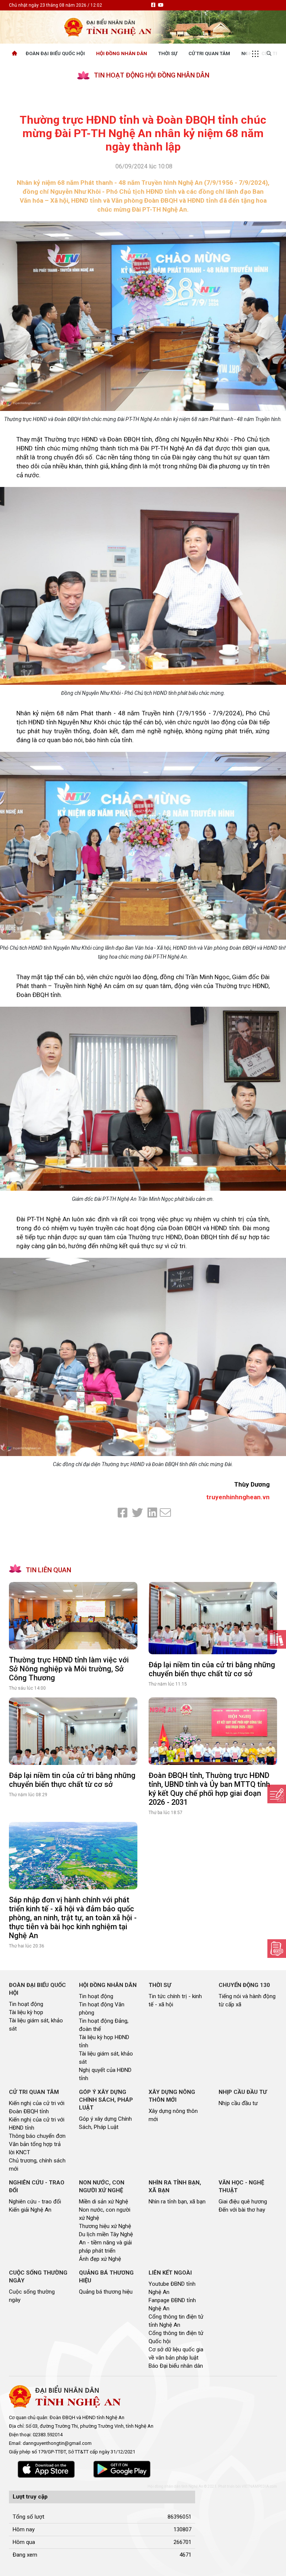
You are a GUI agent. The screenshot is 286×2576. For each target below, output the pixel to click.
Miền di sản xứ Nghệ (104, 2202)
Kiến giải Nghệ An (30, 2210)
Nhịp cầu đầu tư (238, 2103)
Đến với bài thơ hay (242, 2210)
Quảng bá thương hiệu (106, 2292)
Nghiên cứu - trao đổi (35, 2202)
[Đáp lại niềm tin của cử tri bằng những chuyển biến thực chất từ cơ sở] (213, 1618)
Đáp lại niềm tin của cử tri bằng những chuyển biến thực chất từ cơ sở (212, 1669)
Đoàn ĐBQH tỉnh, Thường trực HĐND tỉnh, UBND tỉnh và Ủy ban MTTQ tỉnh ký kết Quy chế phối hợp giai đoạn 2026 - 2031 (209, 1789)
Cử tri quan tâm (209, 53)
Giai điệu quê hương (243, 2202)
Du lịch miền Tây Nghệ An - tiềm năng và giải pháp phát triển (106, 2243)
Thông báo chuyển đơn (37, 2136)
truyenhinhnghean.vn (238, 1497)
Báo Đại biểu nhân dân (176, 2366)
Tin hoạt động (26, 2004)
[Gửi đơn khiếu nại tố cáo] (277, 1949)
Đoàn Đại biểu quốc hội (55, 53)
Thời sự (168, 53)
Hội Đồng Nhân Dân (122, 53)
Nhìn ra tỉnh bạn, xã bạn (177, 2202)
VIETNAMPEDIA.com (259, 2486)
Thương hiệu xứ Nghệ (105, 2226)
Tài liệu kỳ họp (26, 2012)
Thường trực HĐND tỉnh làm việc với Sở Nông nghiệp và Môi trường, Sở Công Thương (69, 1669)
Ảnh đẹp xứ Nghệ (100, 2259)
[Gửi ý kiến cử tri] (277, 1639)
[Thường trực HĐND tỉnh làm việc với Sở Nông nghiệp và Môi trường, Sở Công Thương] (73, 1616)
